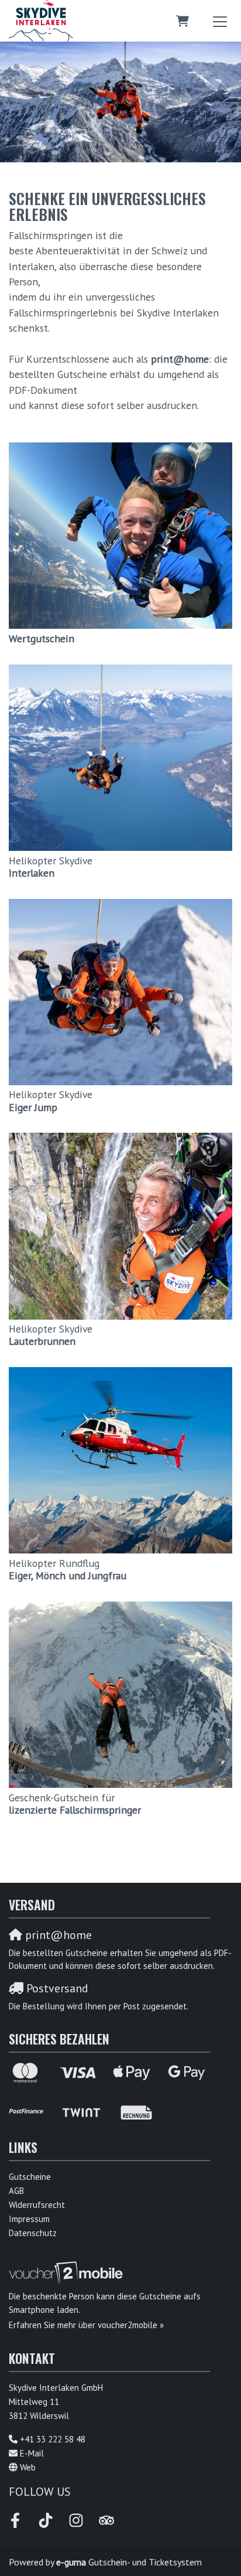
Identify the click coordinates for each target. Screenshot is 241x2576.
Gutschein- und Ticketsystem (129, 2562)
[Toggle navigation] (220, 21)
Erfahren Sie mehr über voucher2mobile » (86, 2325)
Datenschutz (33, 2233)
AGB (16, 2191)
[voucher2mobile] (68, 2273)
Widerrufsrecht (37, 2205)
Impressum (29, 2219)
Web (28, 2467)
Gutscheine (30, 2177)
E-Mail (32, 2453)
